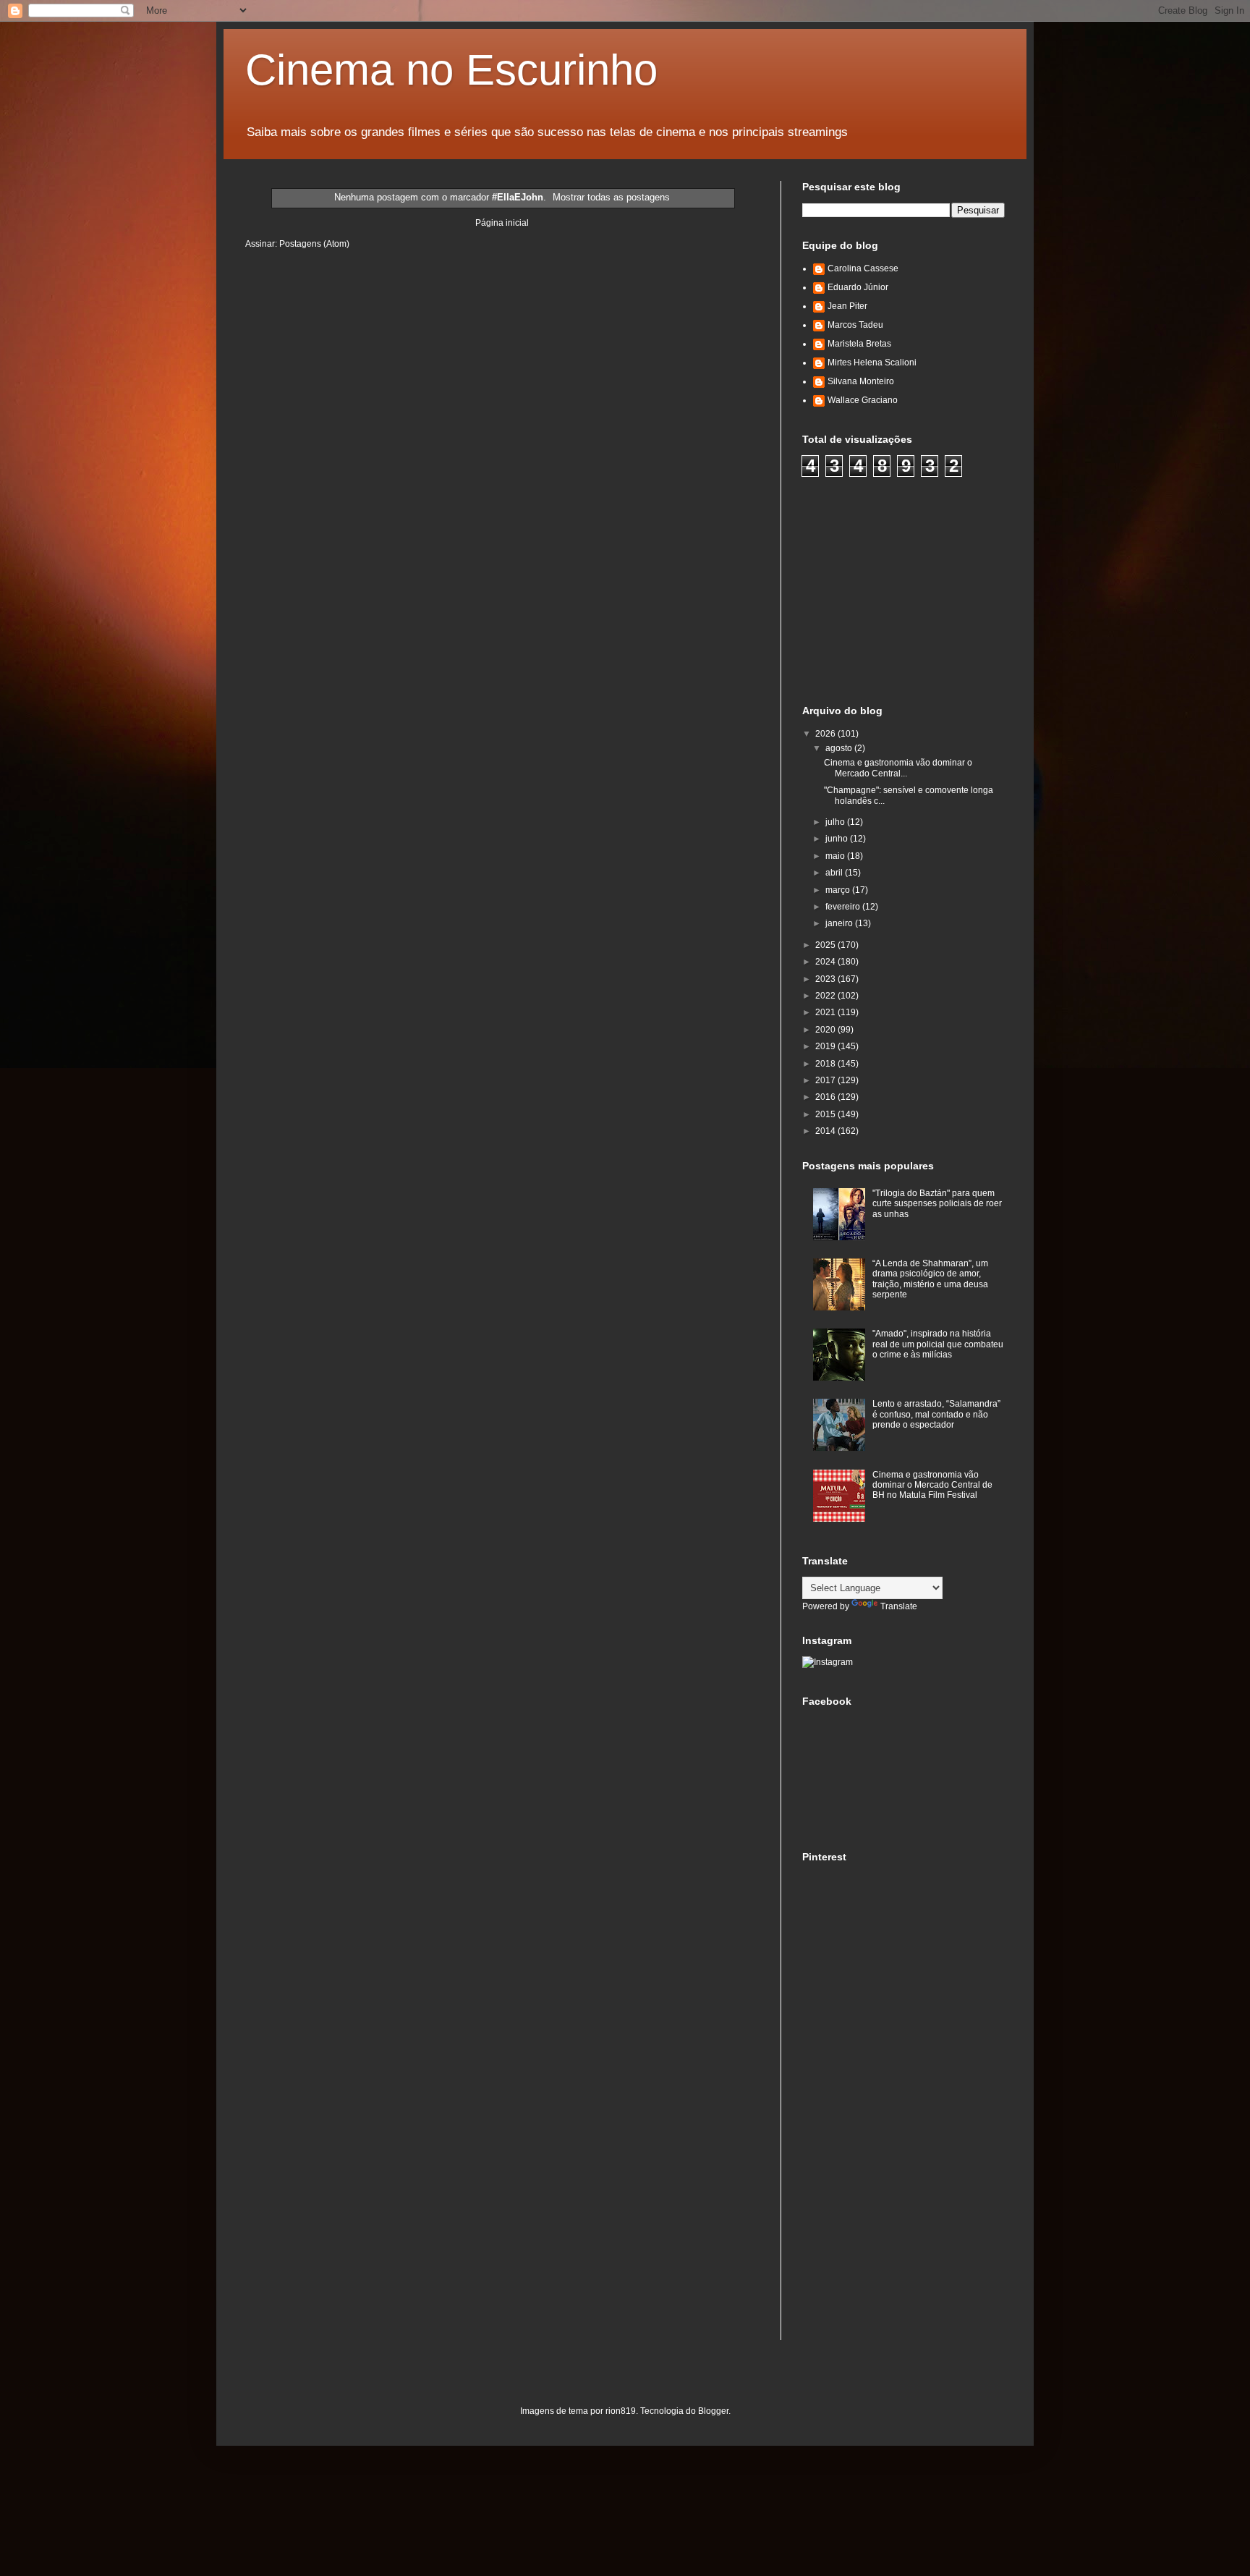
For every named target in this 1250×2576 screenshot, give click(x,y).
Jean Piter (847, 306)
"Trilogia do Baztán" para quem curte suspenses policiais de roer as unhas (937, 1204)
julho (836, 822)
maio (836, 856)
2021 (826, 1012)
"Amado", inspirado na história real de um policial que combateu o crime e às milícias (938, 1344)
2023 (826, 979)
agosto (840, 748)
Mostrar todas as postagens (611, 197)
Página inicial (502, 223)
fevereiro (844, 907)
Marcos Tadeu (855, 325)
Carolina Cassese (863, 268)
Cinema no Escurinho (451, 70)
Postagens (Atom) (314, 244)
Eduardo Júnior (858, 287)
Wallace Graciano (863, 400)
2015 (826, 1114)
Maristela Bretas (859, 344)
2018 (826, 1064)
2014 (826, 1131)
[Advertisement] (911, 589)
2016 (826, 1097)
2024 (826, 962)
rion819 (621, 2411)
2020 (826, 1030)
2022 (826, 996)
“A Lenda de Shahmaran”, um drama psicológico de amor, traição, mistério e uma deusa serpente (930, 1279)
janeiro (840, 923)
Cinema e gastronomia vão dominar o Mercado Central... (898, 768)
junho (838, 839)
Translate (899, 1606)
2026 (826, 734)
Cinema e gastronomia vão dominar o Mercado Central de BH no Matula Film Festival (932, 1485)
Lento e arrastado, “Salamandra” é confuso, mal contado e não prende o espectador (936, 1414)
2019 (826, 1046)
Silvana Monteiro (861, 381)
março (839, 890)
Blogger (713, 2411)
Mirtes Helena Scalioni (872, 363)
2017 (826, 1080)
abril (835, 873)
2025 (826, 945)
